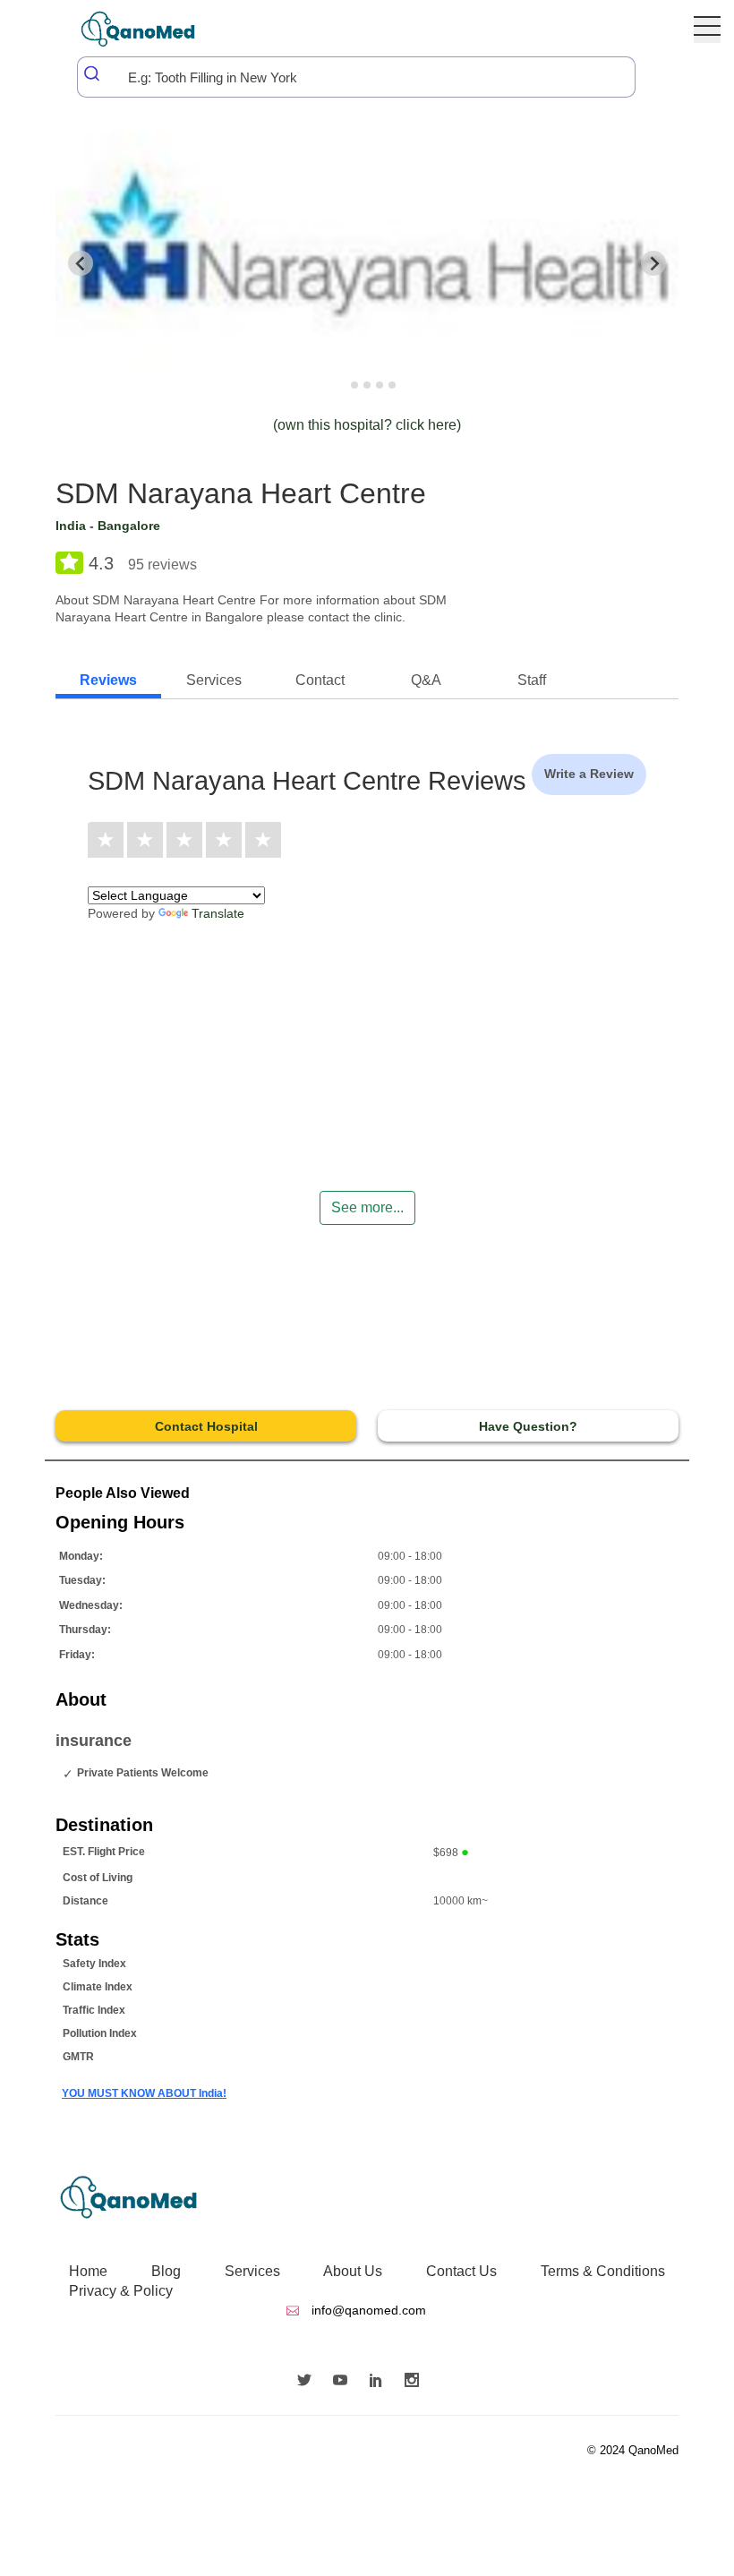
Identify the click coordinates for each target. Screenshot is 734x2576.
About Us (353, 2271)
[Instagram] (416, 2382)
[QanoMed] (150, 29)
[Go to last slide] (81, 263)
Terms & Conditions (603, 2271)
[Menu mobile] (707, 30)
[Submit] (93, 73)
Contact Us (461, 2271)
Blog (166, 2271)
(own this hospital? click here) (367, 425)
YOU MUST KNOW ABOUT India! (144, 2093)
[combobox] (356, 77)
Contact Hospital (206, 1426)
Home (88, 2271)
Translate (218, 913)
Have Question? (528, 1426)
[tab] (341, 385)
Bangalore (129, 526)
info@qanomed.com (367, 2310)
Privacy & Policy (121, 2291)
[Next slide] (653, 263)
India (71, 526)
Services (252, 2271)
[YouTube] (345, 2382)
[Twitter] (309, 2382)
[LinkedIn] (380, 2382)
